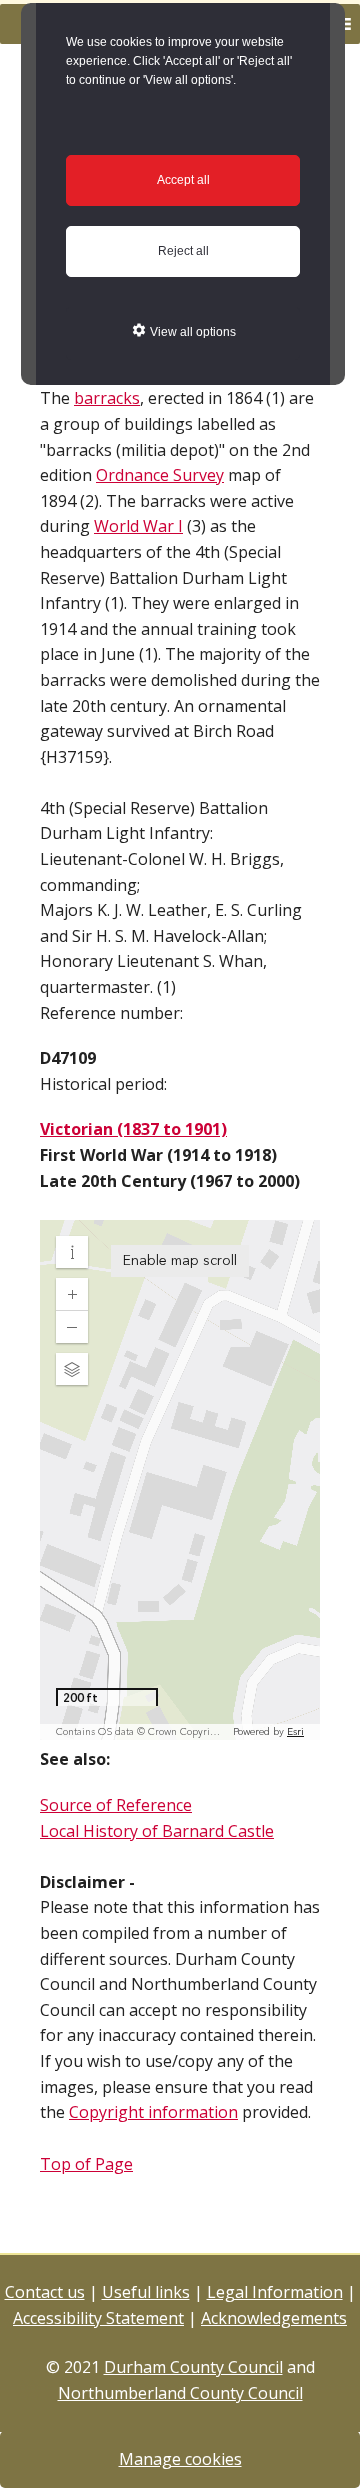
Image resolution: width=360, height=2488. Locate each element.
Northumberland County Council (180, 2393)
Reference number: (111, 1013)
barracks (107, 398)
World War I (138, 526)
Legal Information (275, 2292)
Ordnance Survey (160, 475)
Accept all (183, 180)
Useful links (146, 2292)
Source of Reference (116, 1805)
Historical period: (103, 1084)
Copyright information (153, 2112)
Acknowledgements (274, 2318)
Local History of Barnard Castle (157, 1831)
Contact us (45, 2292)
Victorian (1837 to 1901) (133, 1129)
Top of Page (86, 2164)
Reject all (183, 251)
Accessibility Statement (98, 2318)
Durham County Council (193, 2367)
